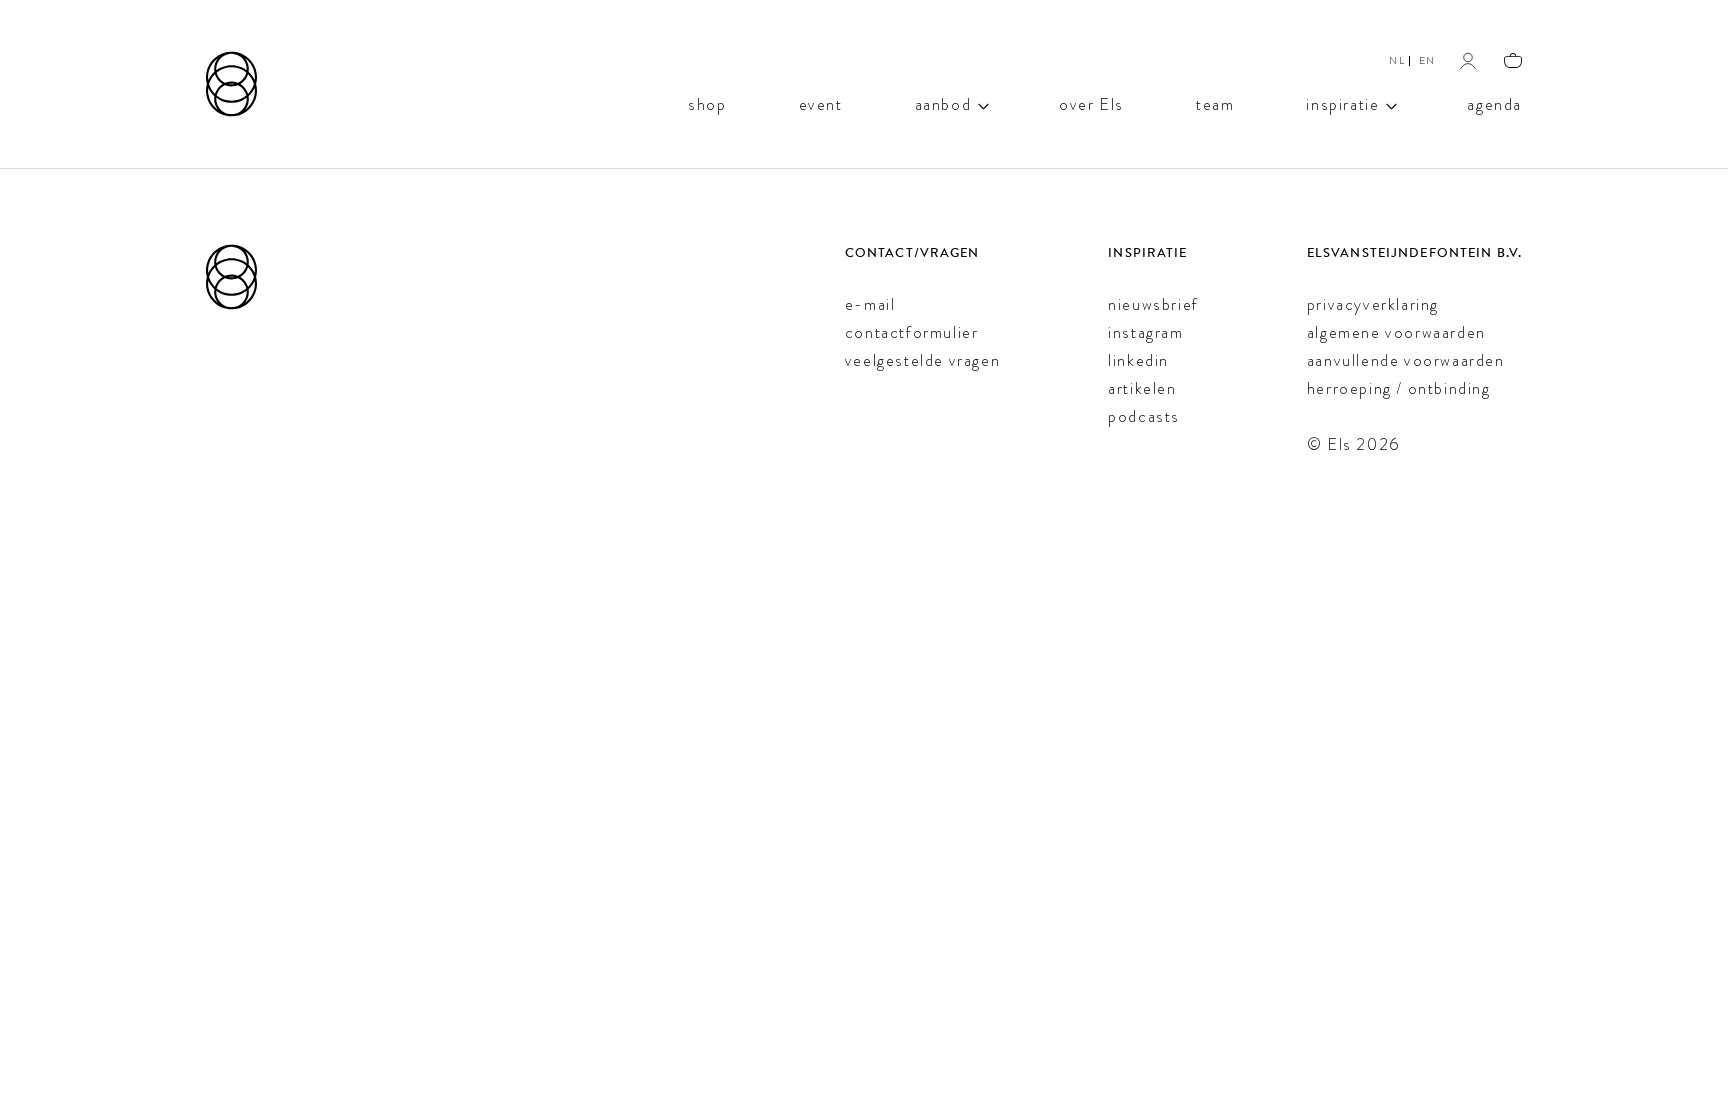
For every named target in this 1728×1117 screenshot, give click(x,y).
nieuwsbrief (1153, 304)
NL (1397, 60)
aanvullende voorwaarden (1406, 360)
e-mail (870, 304)
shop (707, 103)
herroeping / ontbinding (1399, 388)
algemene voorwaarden (1396, 332)
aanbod (943, 103)
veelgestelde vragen (922, 360)
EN (1427, 60)
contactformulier (912, 332)
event (821, 103)
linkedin (1138, 360)
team (1215, 103)
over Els (1091, 103)
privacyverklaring (1373, 304)
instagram (1145, 332)
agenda (1494, 103)
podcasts (1144, 416)
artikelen (1142, 388)
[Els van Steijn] (231, 84)
